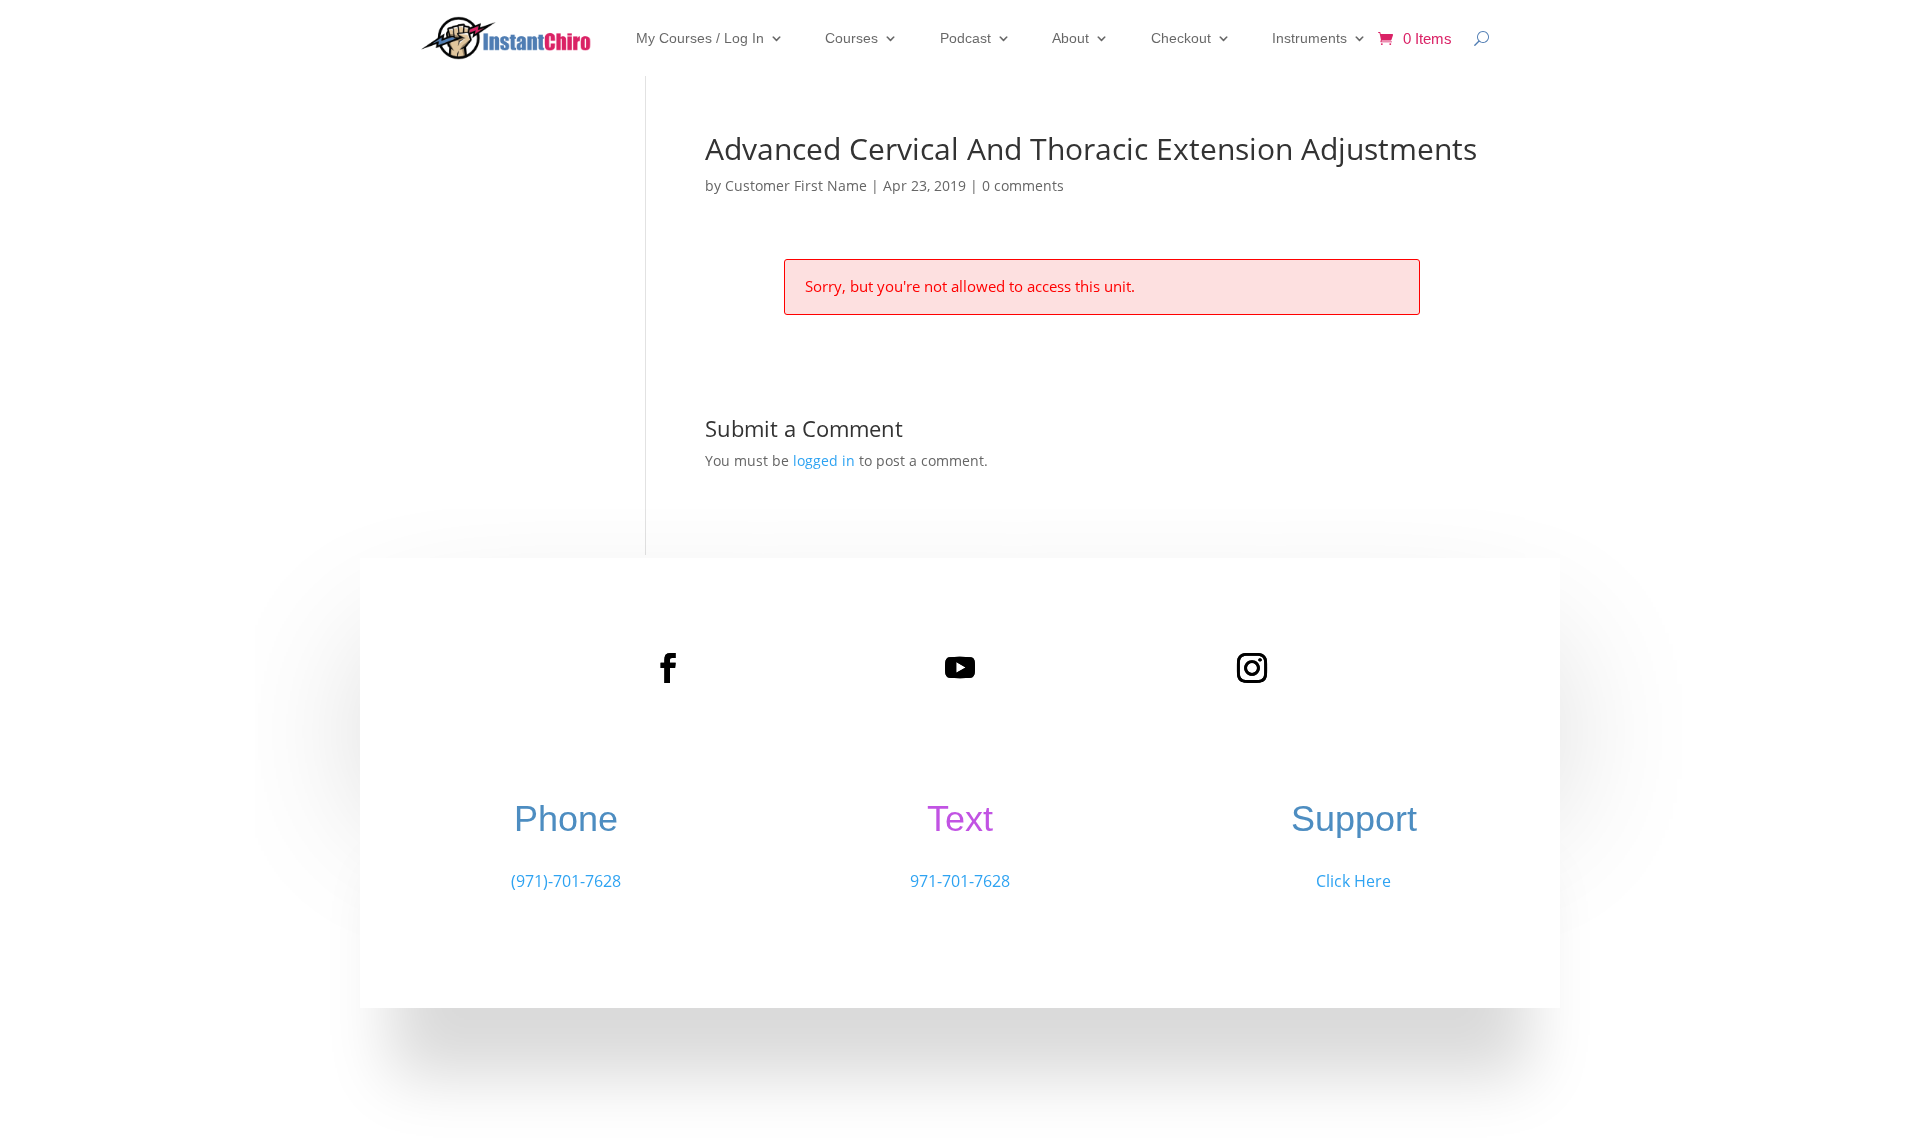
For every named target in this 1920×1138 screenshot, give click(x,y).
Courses (851, 38)
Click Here (1353, 881)
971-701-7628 (960, 881)
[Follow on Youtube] (960, 668)
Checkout (1181, 38)
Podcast (965, 38)
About (1070, 38)
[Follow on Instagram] (1252, 668)
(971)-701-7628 (566, 881)
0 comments (1023, 185)
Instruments (1309, 38)
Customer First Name (796, 185)
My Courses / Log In (700, 38)
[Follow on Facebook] (668, 668)
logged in (824, 460)
